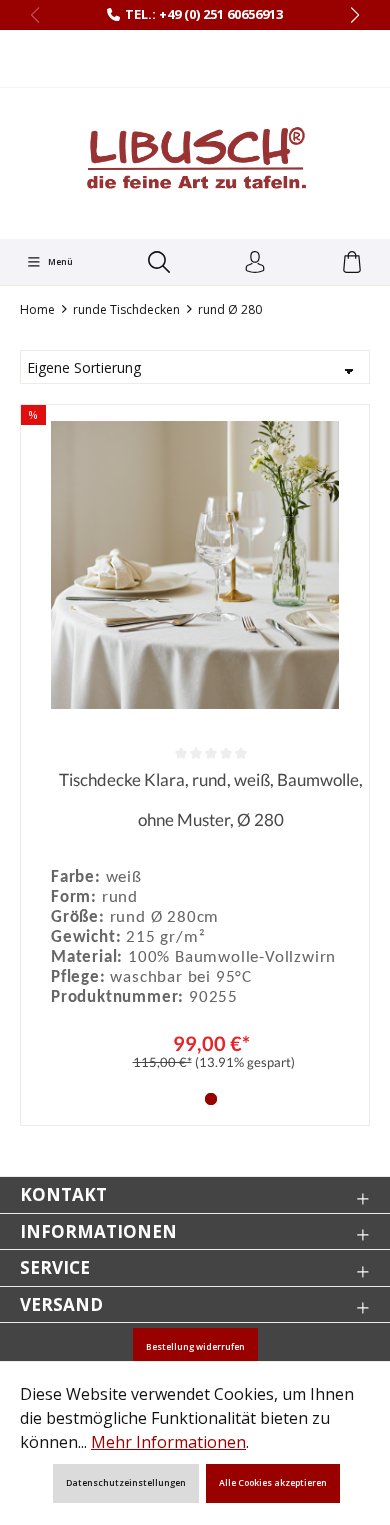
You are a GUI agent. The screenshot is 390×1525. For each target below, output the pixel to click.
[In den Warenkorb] (211, 1099)
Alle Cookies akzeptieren (273, 1483)
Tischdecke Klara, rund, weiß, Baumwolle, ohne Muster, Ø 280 (211, 799)
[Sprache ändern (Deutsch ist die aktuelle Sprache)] (195, 58)
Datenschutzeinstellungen (126, 1483)
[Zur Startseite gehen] (195, 161)
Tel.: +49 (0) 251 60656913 (204, 14)
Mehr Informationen (168, 1442)
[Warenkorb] (352, 263)
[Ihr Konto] (255, 263)
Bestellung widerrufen (195, 1347)
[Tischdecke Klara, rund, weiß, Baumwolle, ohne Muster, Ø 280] (195, 565)
